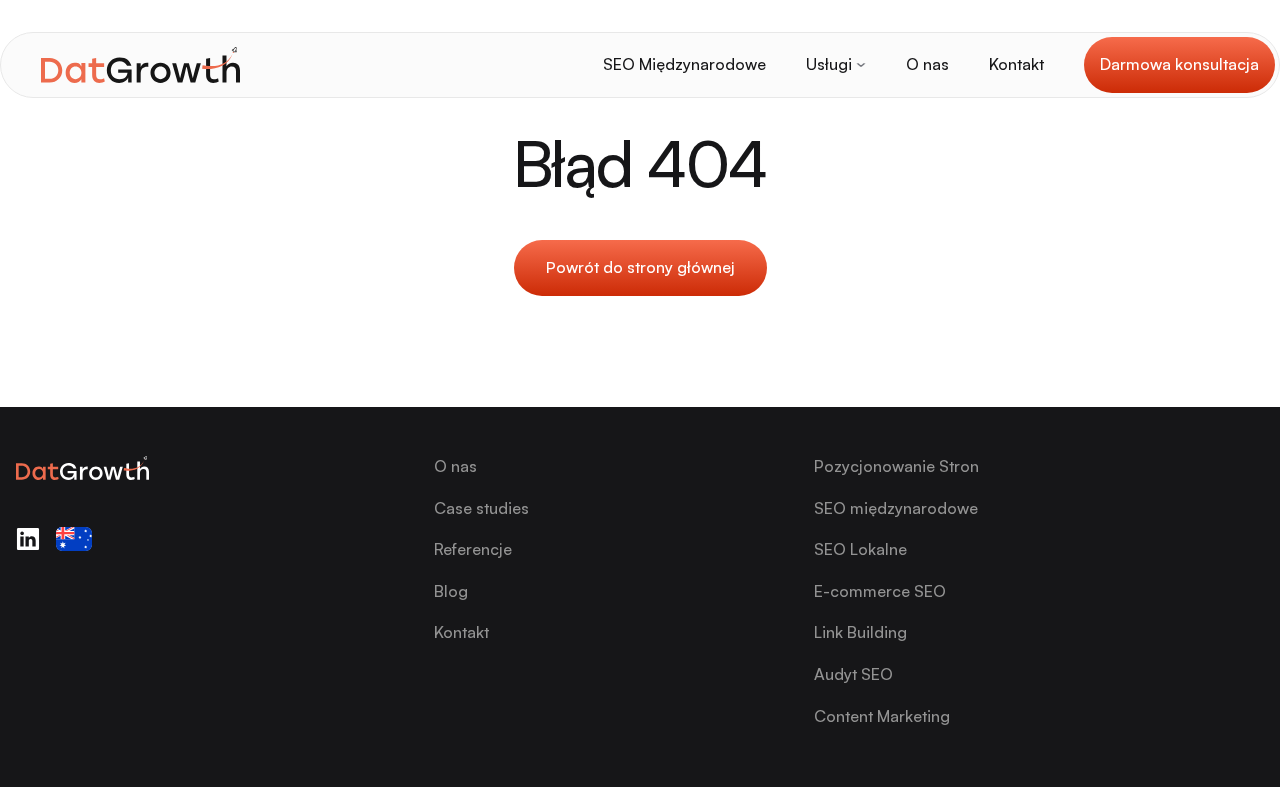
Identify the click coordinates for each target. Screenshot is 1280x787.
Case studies (481, 508)
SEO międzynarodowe (896, 508)
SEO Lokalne (860, 549)
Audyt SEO (853, 674)
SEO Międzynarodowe (684, 64)
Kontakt (1016, 64)
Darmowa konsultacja (1179, 64)
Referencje (473, 549)
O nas (927, 64)
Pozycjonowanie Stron (896, 466)
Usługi (829, 64)
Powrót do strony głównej (640, 267)
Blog (451, 591)
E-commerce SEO (880, 591)
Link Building (860, 632)
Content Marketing (882, 716)
